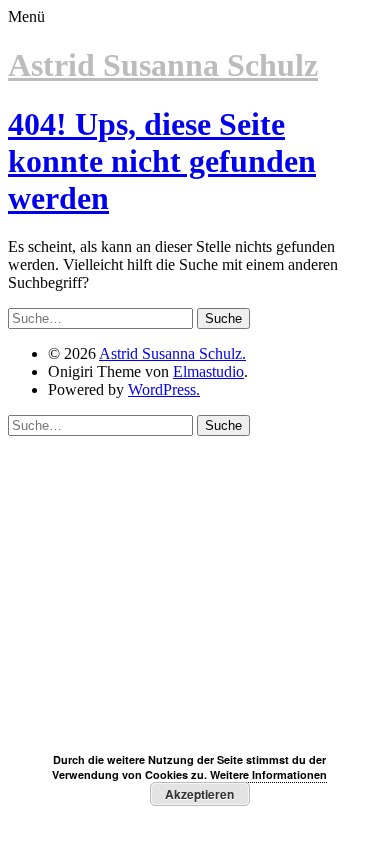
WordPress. (164, 389)
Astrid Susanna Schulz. (172, 353)
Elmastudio (208, 371)
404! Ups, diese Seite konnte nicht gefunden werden (162, 161)
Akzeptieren (199, 794)
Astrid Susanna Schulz (163, 65)
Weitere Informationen (268, 774)
